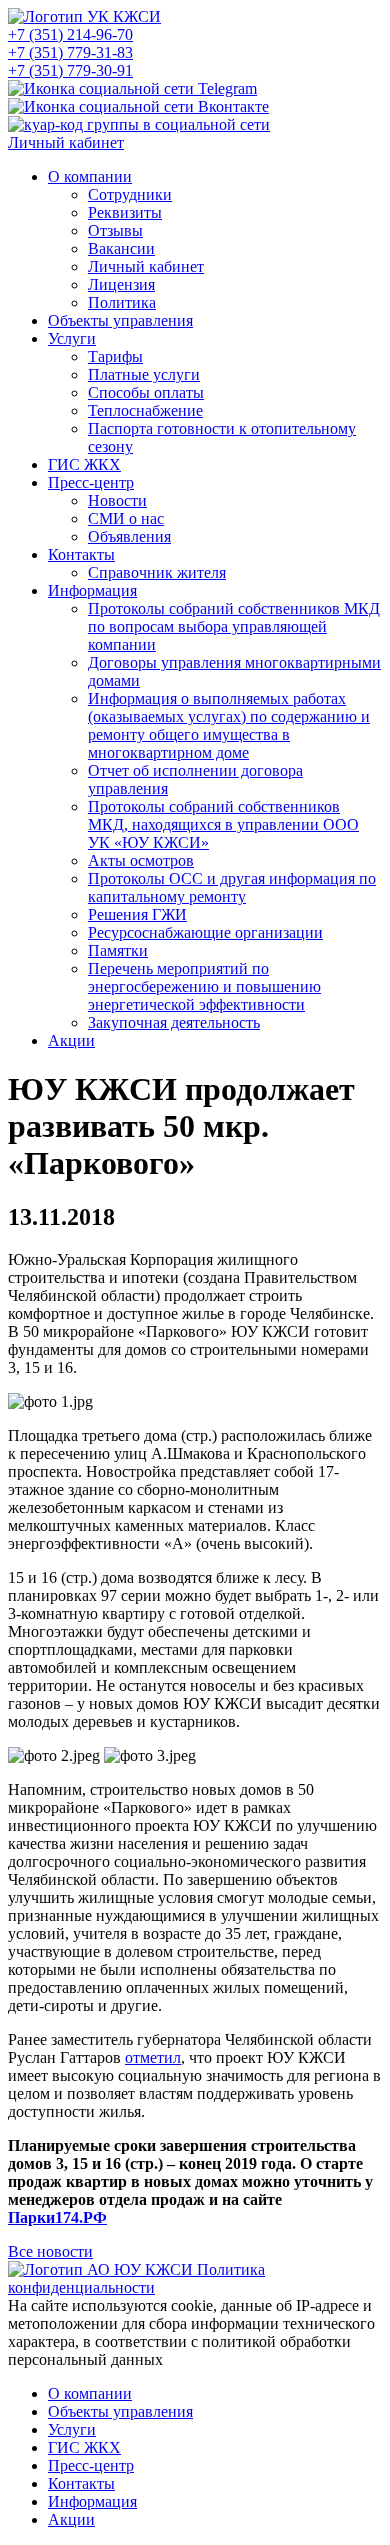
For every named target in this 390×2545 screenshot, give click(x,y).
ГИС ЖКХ (84, 464)
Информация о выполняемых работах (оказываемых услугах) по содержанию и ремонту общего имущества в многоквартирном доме (229, 725)
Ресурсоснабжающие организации (205, 932)
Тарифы (115, 356)
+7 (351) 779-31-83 (70, 52)
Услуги (72, 338)
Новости (117, 500)
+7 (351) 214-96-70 (70, 34)
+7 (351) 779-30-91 (70, 70)
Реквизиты (125, 212)
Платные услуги (144, 374)
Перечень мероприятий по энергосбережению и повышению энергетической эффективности (204, 986)
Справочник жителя (157, 572)
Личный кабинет (66, 142)
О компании (90, 176)
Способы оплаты (146, 392)
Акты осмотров (141, 860)
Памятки (118, 950)
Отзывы (115, 230)
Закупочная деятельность (174, 1022)
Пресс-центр (91, 482)
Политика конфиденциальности (136, 2278)
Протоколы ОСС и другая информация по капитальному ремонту (232, 887)
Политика (122, 302)
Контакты (81, 554)
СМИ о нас (126, 518)
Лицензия (121, 284)
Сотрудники (130, 194)
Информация (92, 590)
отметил (153, 2057)
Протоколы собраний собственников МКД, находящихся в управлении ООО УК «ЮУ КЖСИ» (223, 824)
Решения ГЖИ (137, 914)
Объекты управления (120, 320)
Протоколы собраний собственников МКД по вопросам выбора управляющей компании (234, 626)
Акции (71, 1040)
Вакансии (121, 248)
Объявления (129, 536)
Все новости (50, 2251)
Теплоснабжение (145, 410)
